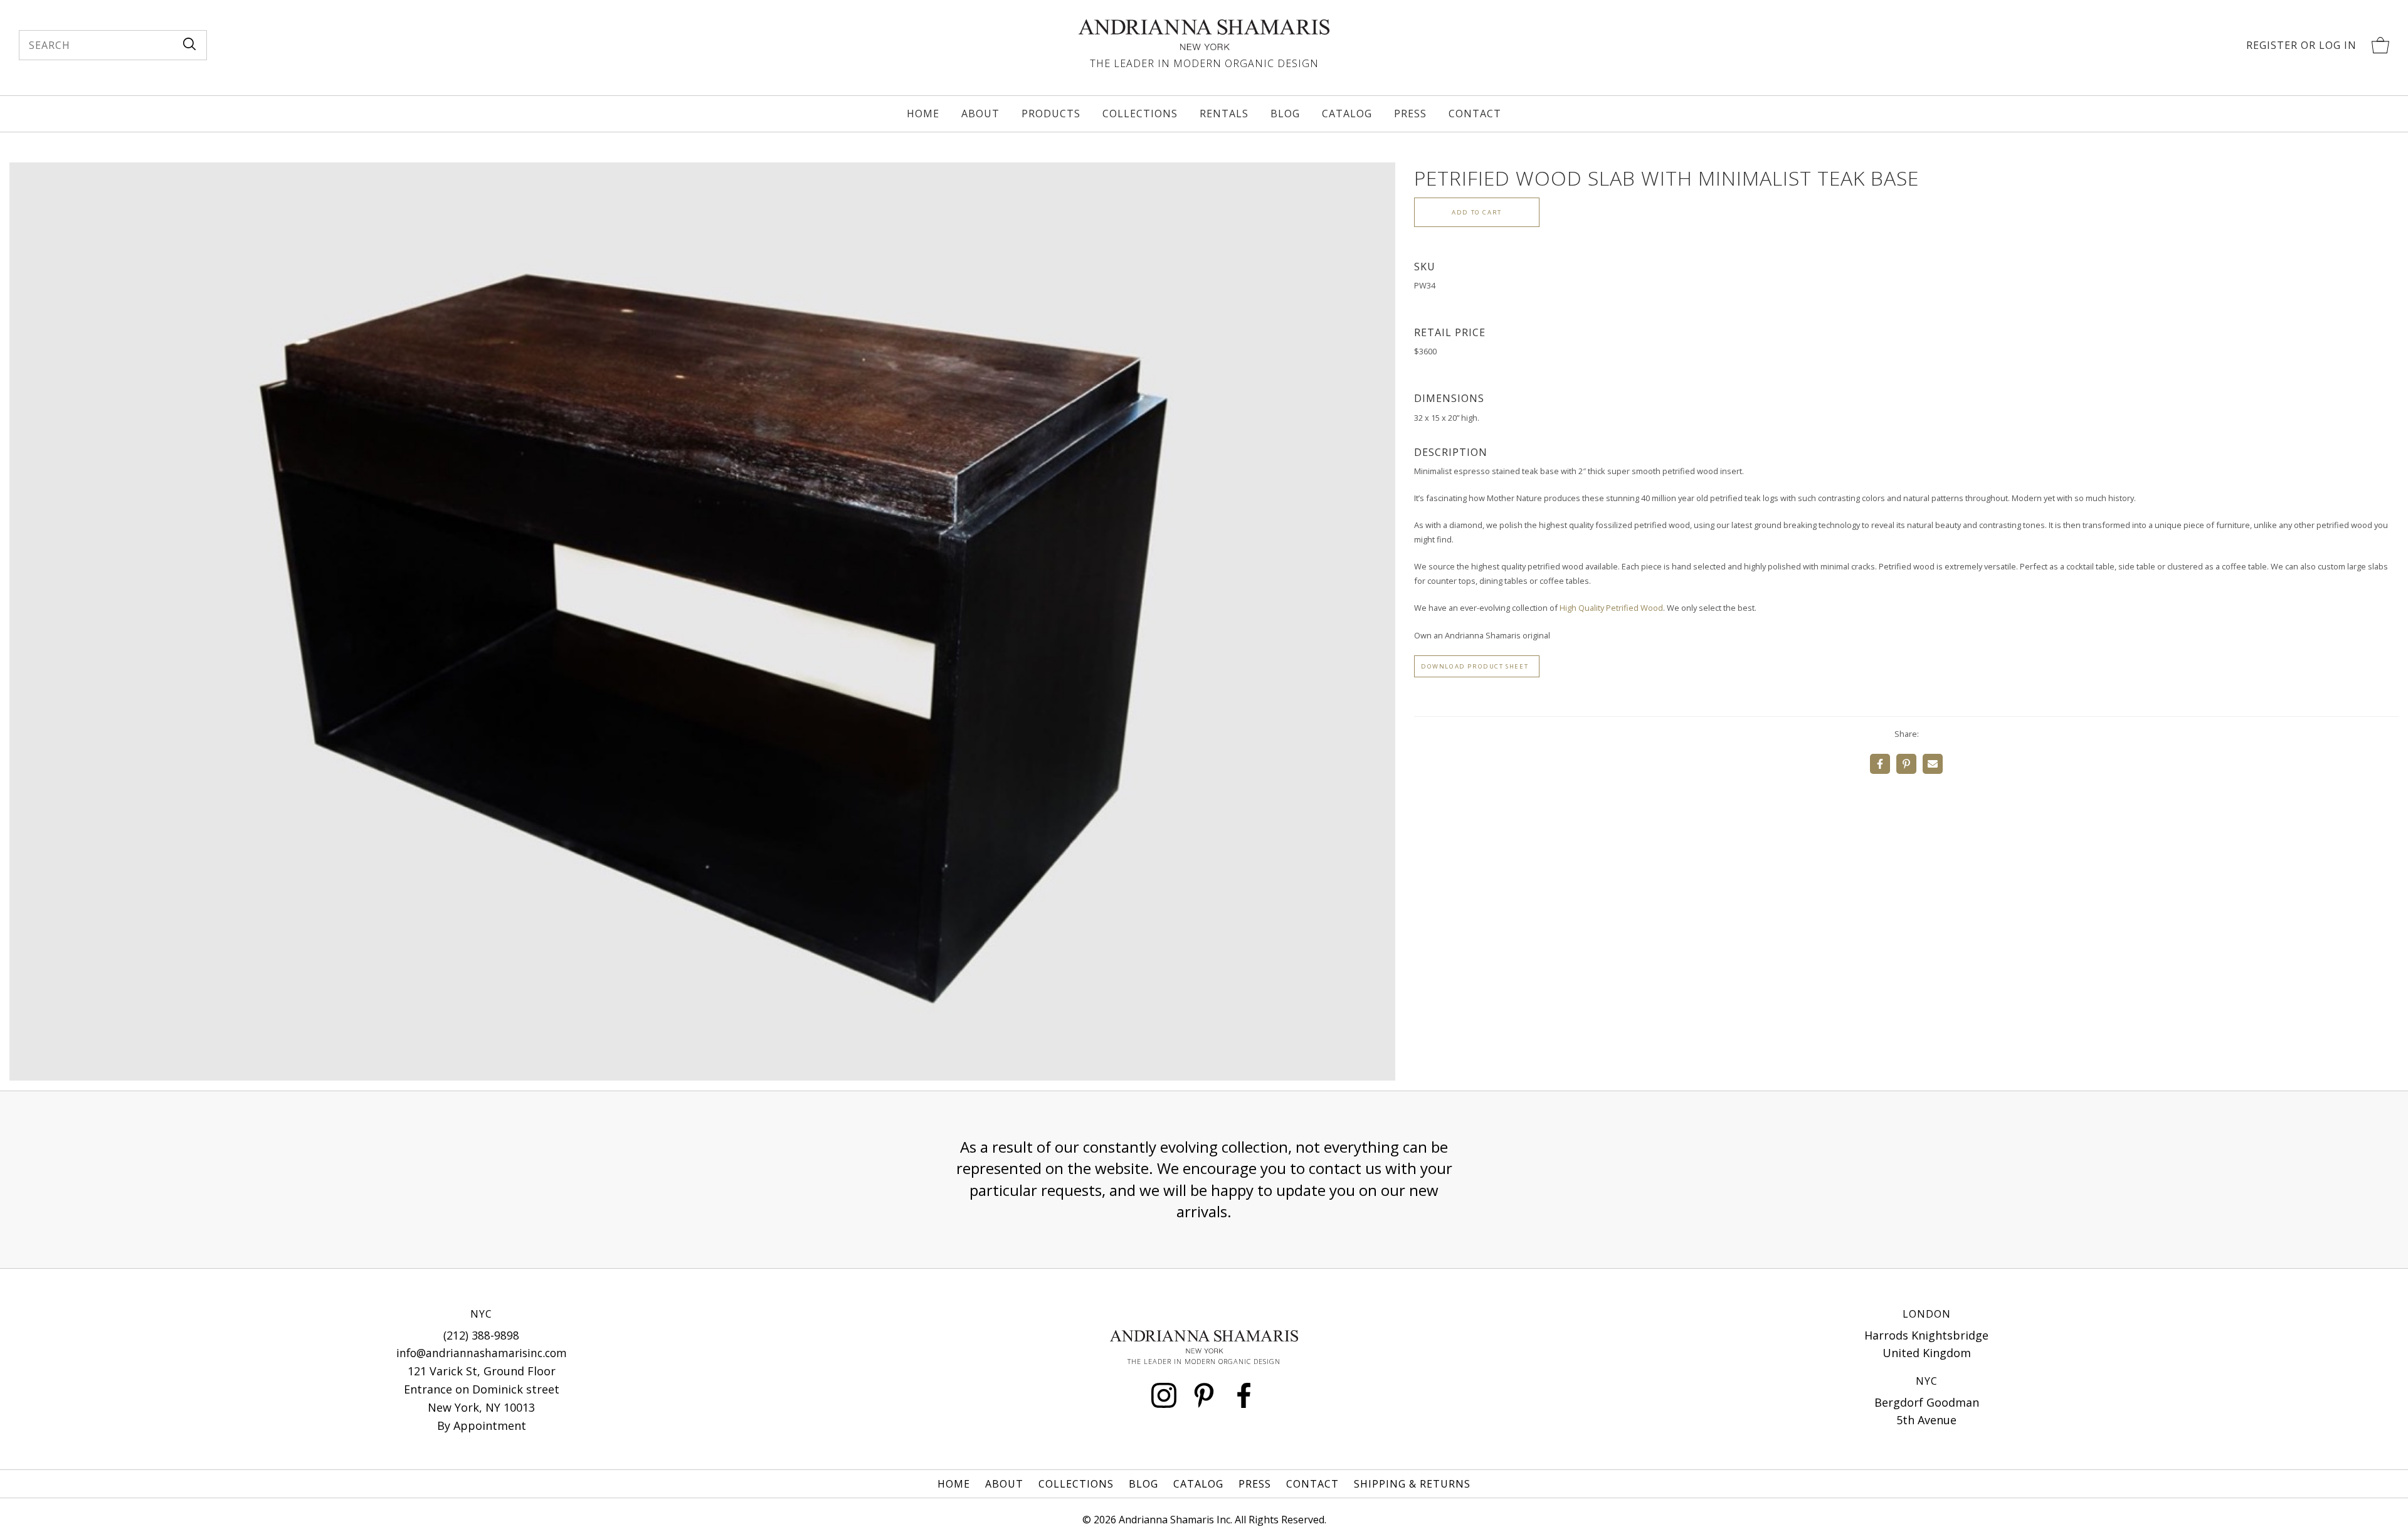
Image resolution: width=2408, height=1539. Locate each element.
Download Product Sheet (1475, 666)
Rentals (1224, 114)
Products (1051, 114)
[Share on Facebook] (1880, 764)
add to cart (1477, 212)
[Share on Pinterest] (1906, 764)
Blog (1285, 114)
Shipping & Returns (1412, 1484)
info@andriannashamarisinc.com (482, 1353)
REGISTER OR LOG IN (2301, 45)
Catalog (1347, 114)
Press (1410, 114)
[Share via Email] (1933, 764)
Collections (1140, 114)
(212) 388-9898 (481, 1335)
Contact (1475, 114)
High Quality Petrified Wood (1611, 608)
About (980, 114)
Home (923, 114)
